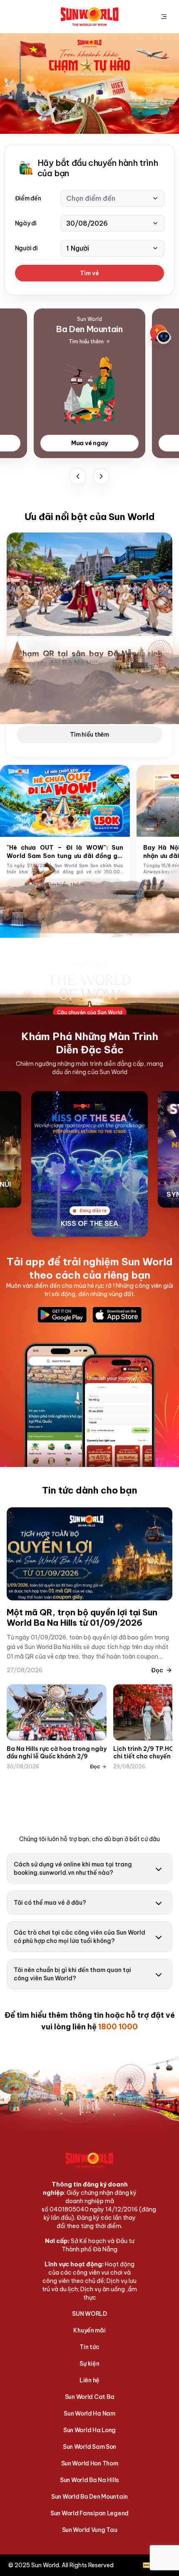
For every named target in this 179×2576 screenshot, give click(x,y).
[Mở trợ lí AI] (161, 334)
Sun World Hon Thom (90, 2463)
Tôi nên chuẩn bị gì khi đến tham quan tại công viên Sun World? (72, 1974)
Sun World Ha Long (89, 2430)
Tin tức (89, 2347)
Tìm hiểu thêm (89, 735)
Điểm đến (28, 198)
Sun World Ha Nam (89, 2413)
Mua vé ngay (89, 443)
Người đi (26, 248)
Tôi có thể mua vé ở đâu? (50, 1903)
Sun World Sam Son (89, 2447)
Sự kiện (89, 2364)
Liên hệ (89, 2380)
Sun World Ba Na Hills (89, 2480)
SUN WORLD (89, 2314)
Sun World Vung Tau (90, 2530)
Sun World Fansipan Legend (89, 2513)
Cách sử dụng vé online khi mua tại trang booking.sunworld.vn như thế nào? (73, 1869)
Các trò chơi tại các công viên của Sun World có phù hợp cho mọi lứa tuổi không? (80, 1937)
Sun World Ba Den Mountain (89, 2497)
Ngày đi (26, 223)
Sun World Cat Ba (90, 2397)
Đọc (157, 1670)
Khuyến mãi (89, 2330)
